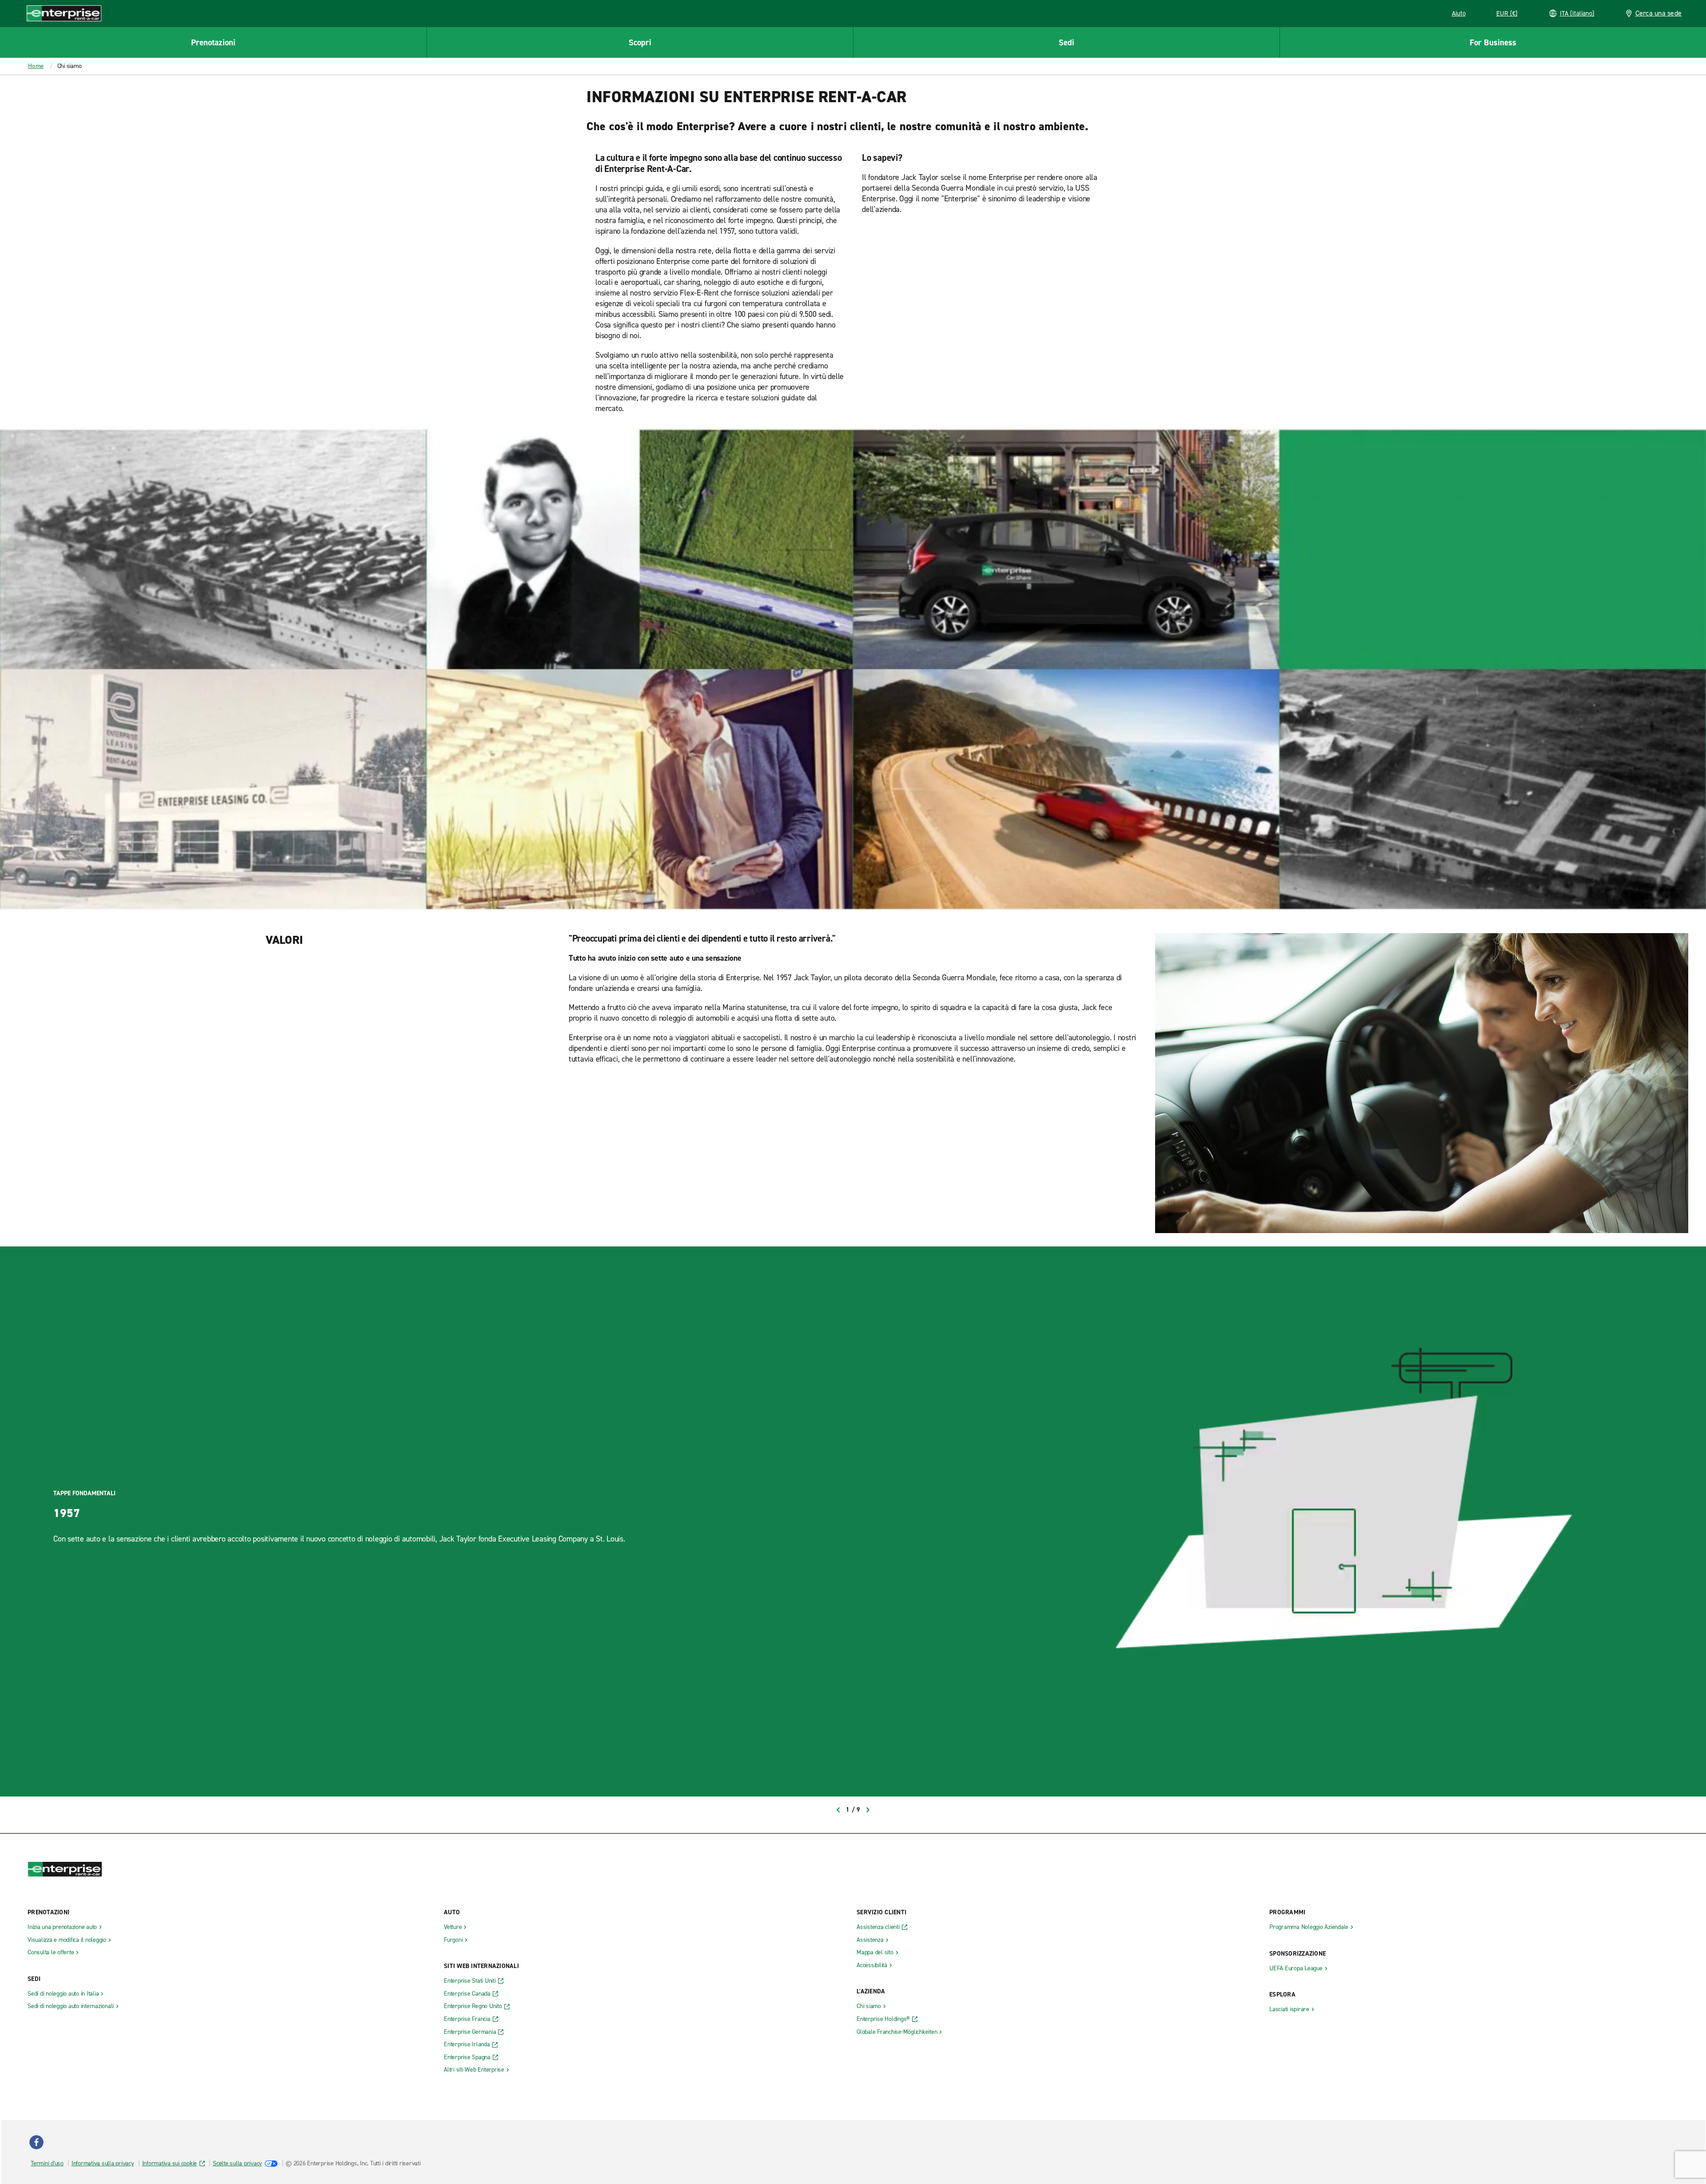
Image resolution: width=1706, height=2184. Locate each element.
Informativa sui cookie (170, 2163)
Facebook (36, 2142)
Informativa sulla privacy (103, 2163)
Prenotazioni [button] (213, 42)
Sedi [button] (1066, 42)
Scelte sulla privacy (237, 2163)
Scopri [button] (640, 42)
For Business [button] (1493, 42)
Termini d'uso (47, 2163)
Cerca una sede (1659, 13)
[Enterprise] (64, 13)
